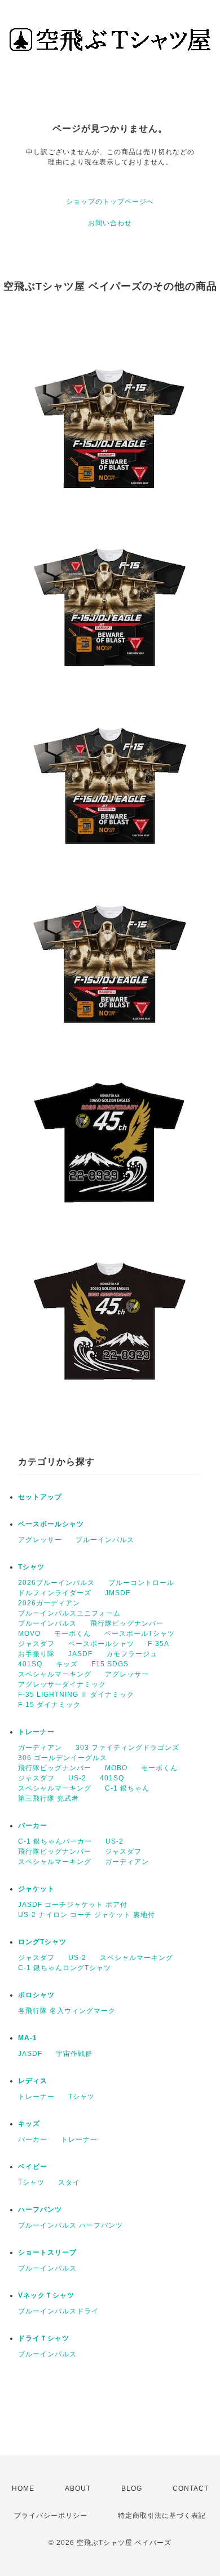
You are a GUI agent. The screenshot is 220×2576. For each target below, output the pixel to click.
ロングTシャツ (42, 1942)
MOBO (116, 1768)
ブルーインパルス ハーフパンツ (71, 2225)
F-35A (159, 1644)
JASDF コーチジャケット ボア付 (73, 1905)
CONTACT (191, 2488)
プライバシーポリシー (51, 2516)
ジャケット (36, 1889)
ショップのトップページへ (110, 202)
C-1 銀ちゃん (127, 1788)
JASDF (80, 1654)
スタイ (69, 2182)
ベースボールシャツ (51, 1524)
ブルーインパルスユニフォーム (69, 1613)
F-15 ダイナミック (49, 1705)
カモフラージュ (132, 1654)
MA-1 (28, 2038)
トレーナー (36, 1732)
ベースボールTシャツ (140, 1634)
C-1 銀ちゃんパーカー (55, 1841)
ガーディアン (40, 1748)
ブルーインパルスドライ (58, 2311)
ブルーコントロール (141, 1583)
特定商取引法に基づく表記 (162, 2516)
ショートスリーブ (47, 2252)
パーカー (33, 1826)
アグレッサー (40, 1540)
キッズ (67, 1664)
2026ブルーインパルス (56, 1583)
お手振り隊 (36, 1654)
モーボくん (72, 1634)
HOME (23, 2488)
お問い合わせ (110, 223)
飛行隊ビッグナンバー (127, 1623)
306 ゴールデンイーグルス (63, 1758)
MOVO (29, 1634)
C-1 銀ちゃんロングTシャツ (65, 1968)
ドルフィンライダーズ (55, 1593)
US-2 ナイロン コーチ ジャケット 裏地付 (87, 1915)
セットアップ (40, 1497)
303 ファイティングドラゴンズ (127, 1748)
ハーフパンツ (40, 2210)
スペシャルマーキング (55, 1674)
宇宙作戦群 (74, 2054)
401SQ (30, 1664)
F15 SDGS (110, 1664)
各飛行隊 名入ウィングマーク (67, 2011)
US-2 (77, 1778)
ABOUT (78, 2488)
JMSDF (118, 1593)
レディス (33, 2081)
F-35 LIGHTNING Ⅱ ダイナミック (76, 1695)
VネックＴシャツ (46, 2295)
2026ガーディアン (49, 1603)
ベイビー (33, 2167)
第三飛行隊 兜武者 (49, 1798)
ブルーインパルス (105, 1540)
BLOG (132, 2488)
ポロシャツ (36, 1995)
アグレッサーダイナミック (62, 1684)
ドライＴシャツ (44, 2338)
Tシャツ (31, 1567)
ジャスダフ (36, 1644)
